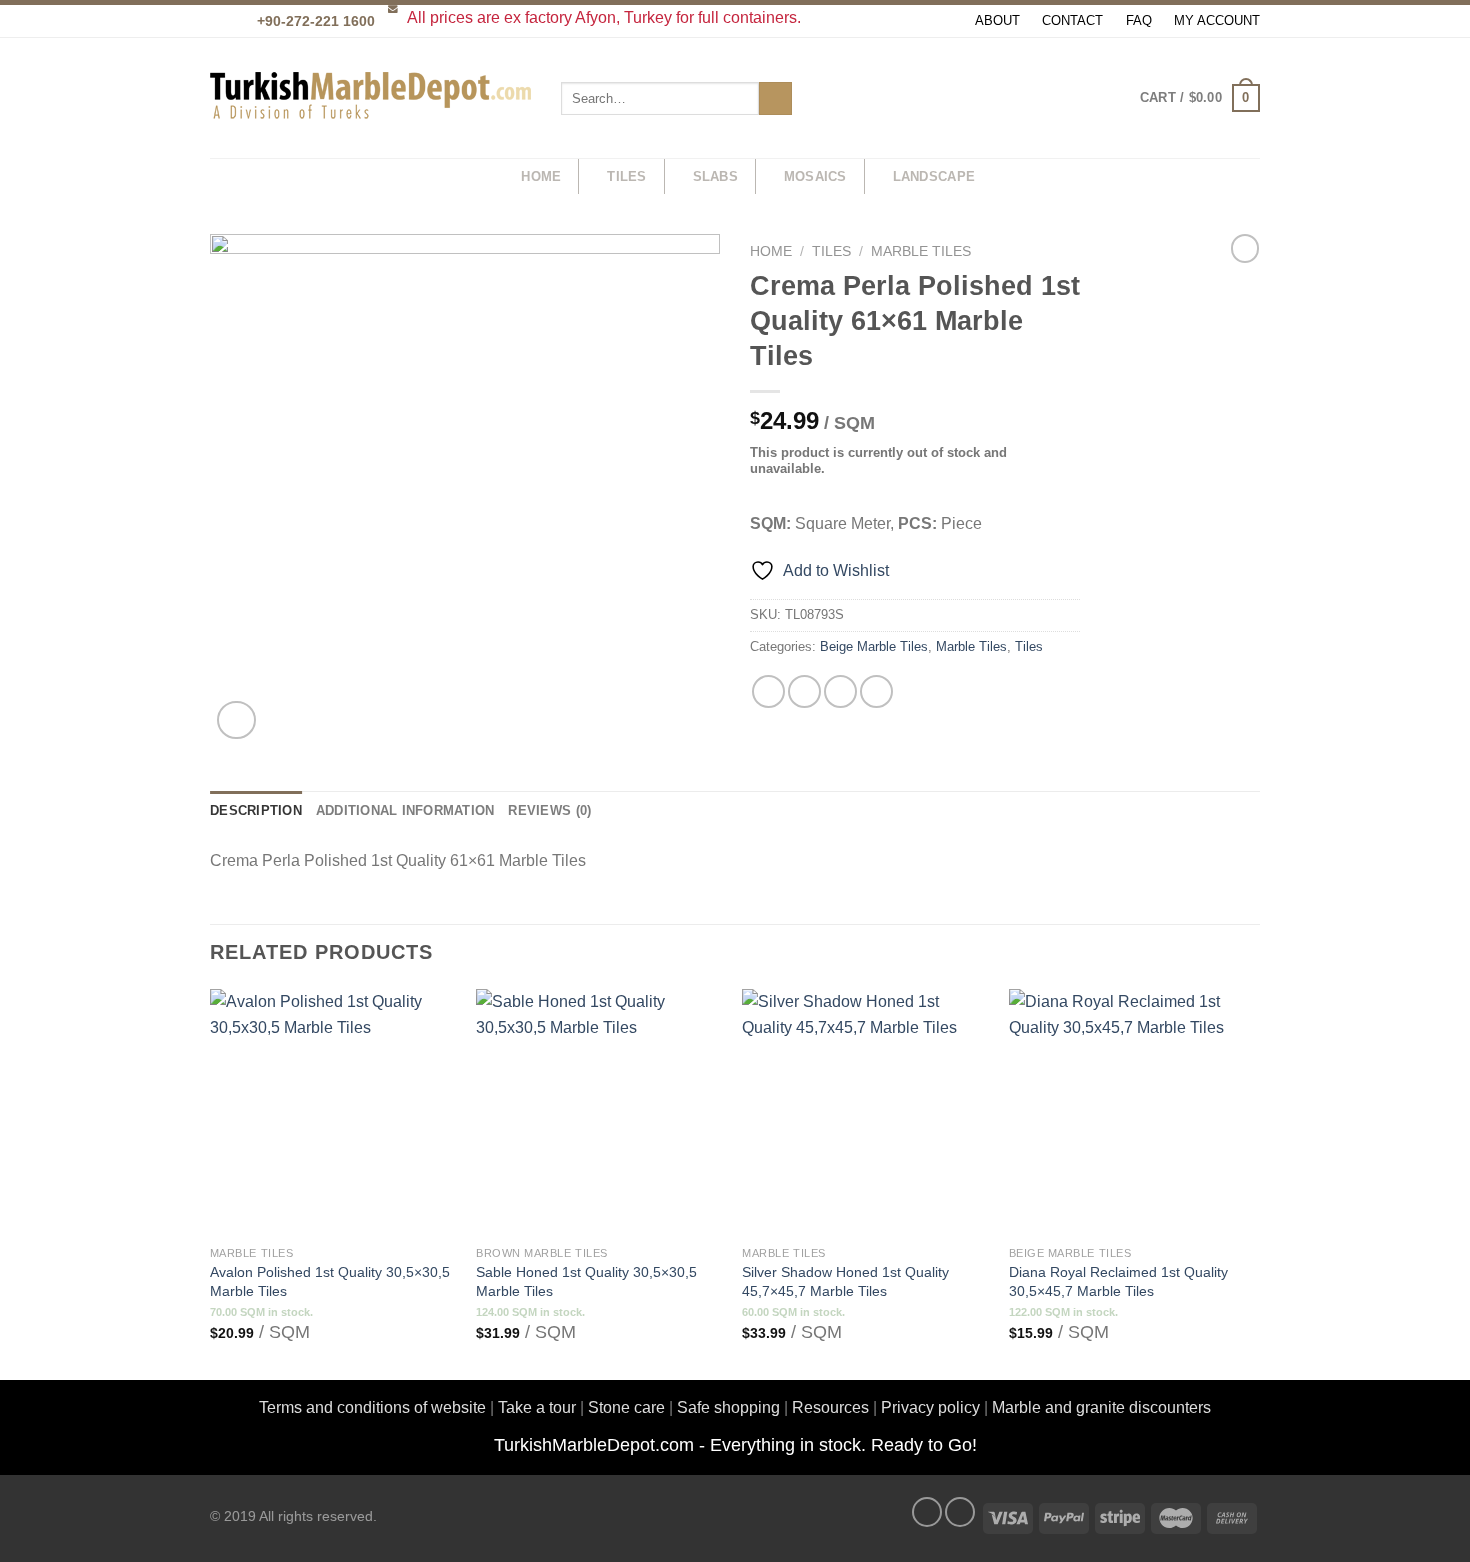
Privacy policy (930, 1407)
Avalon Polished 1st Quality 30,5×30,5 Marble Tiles (330, 1281)
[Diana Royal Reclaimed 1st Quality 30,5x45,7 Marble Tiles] (1132, 1112)
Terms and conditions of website (372, 1407)
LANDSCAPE (934, 176)
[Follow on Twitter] (960, 1512)
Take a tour (537, 1407)
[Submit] (775, 99)
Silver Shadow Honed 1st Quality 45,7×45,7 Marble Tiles (845, 1281)
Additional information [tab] (405, 810)
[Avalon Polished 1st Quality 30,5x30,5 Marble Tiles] (333, 1112)
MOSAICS (815, 176)
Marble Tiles (921, 251)
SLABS (715, 176)
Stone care (626, 1407)
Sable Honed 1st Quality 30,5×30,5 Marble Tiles (586, 1281)
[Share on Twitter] (804, 691)
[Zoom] (236, 720)
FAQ (1139, 20)
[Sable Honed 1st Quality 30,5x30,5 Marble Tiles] (599, 1112)
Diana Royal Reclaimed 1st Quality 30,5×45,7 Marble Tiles (1118, 1281)
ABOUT (997, 20)
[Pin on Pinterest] (876, 691)
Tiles (831, 251)
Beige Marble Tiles (874, 646)
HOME (541, 176)
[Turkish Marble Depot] (370, 98)
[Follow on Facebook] (927, 1512)
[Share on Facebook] (768, 691)
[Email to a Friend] (840, 691)
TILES (626, 176)
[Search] (485, 177)
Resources (830, 1407)
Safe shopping (728, 1407)
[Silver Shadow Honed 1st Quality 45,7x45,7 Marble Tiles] (865, 1112)
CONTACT (1072, 20)
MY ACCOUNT (1217, 20)
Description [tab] (256, 810)
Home (771, 251)
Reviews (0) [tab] (549, 810)
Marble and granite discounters (1101, 1407)
